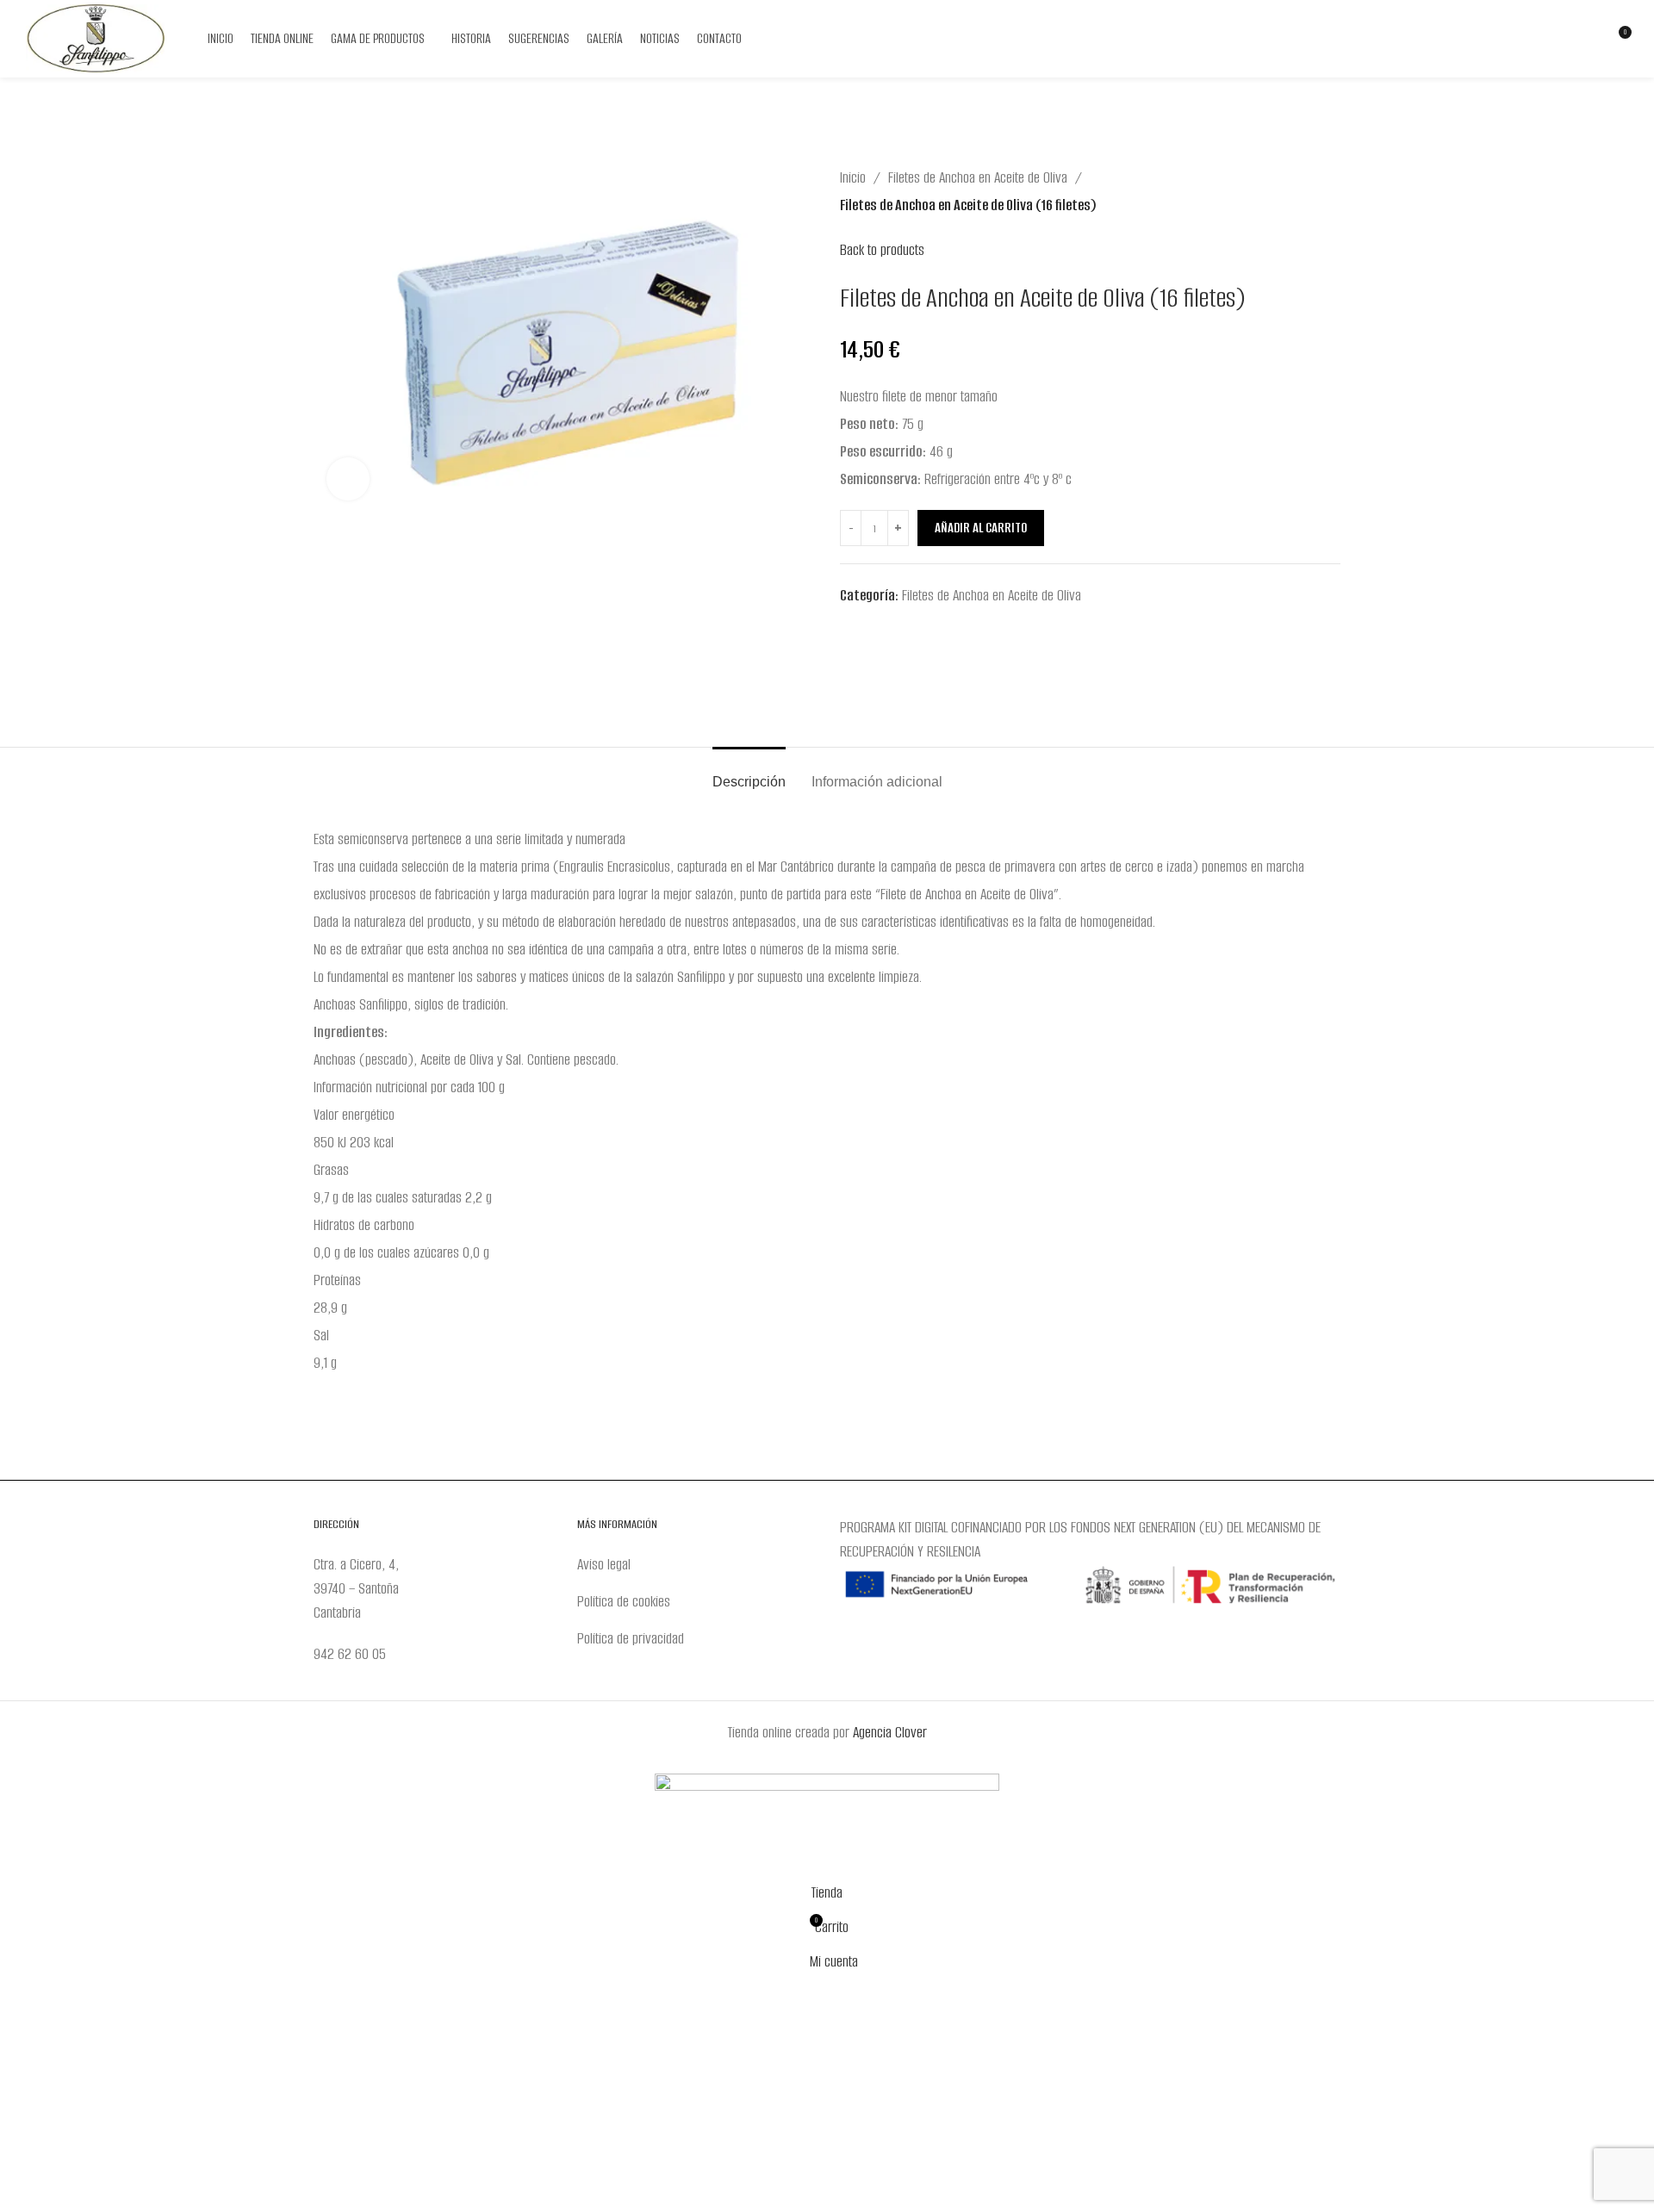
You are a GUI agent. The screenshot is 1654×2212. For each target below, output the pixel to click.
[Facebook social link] (1529, 39)
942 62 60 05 (350, 1654)
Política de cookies (624, 1601)
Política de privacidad (631, 1638)
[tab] (749, 773)
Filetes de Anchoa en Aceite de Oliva (978, 177)
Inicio (853, 177)
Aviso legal (604, 1564)
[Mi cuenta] (1586, 39)
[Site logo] (95, 38)
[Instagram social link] (1551, 39)
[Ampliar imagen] (348, 479)
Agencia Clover (890, 1732)
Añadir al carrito (981, 528)
